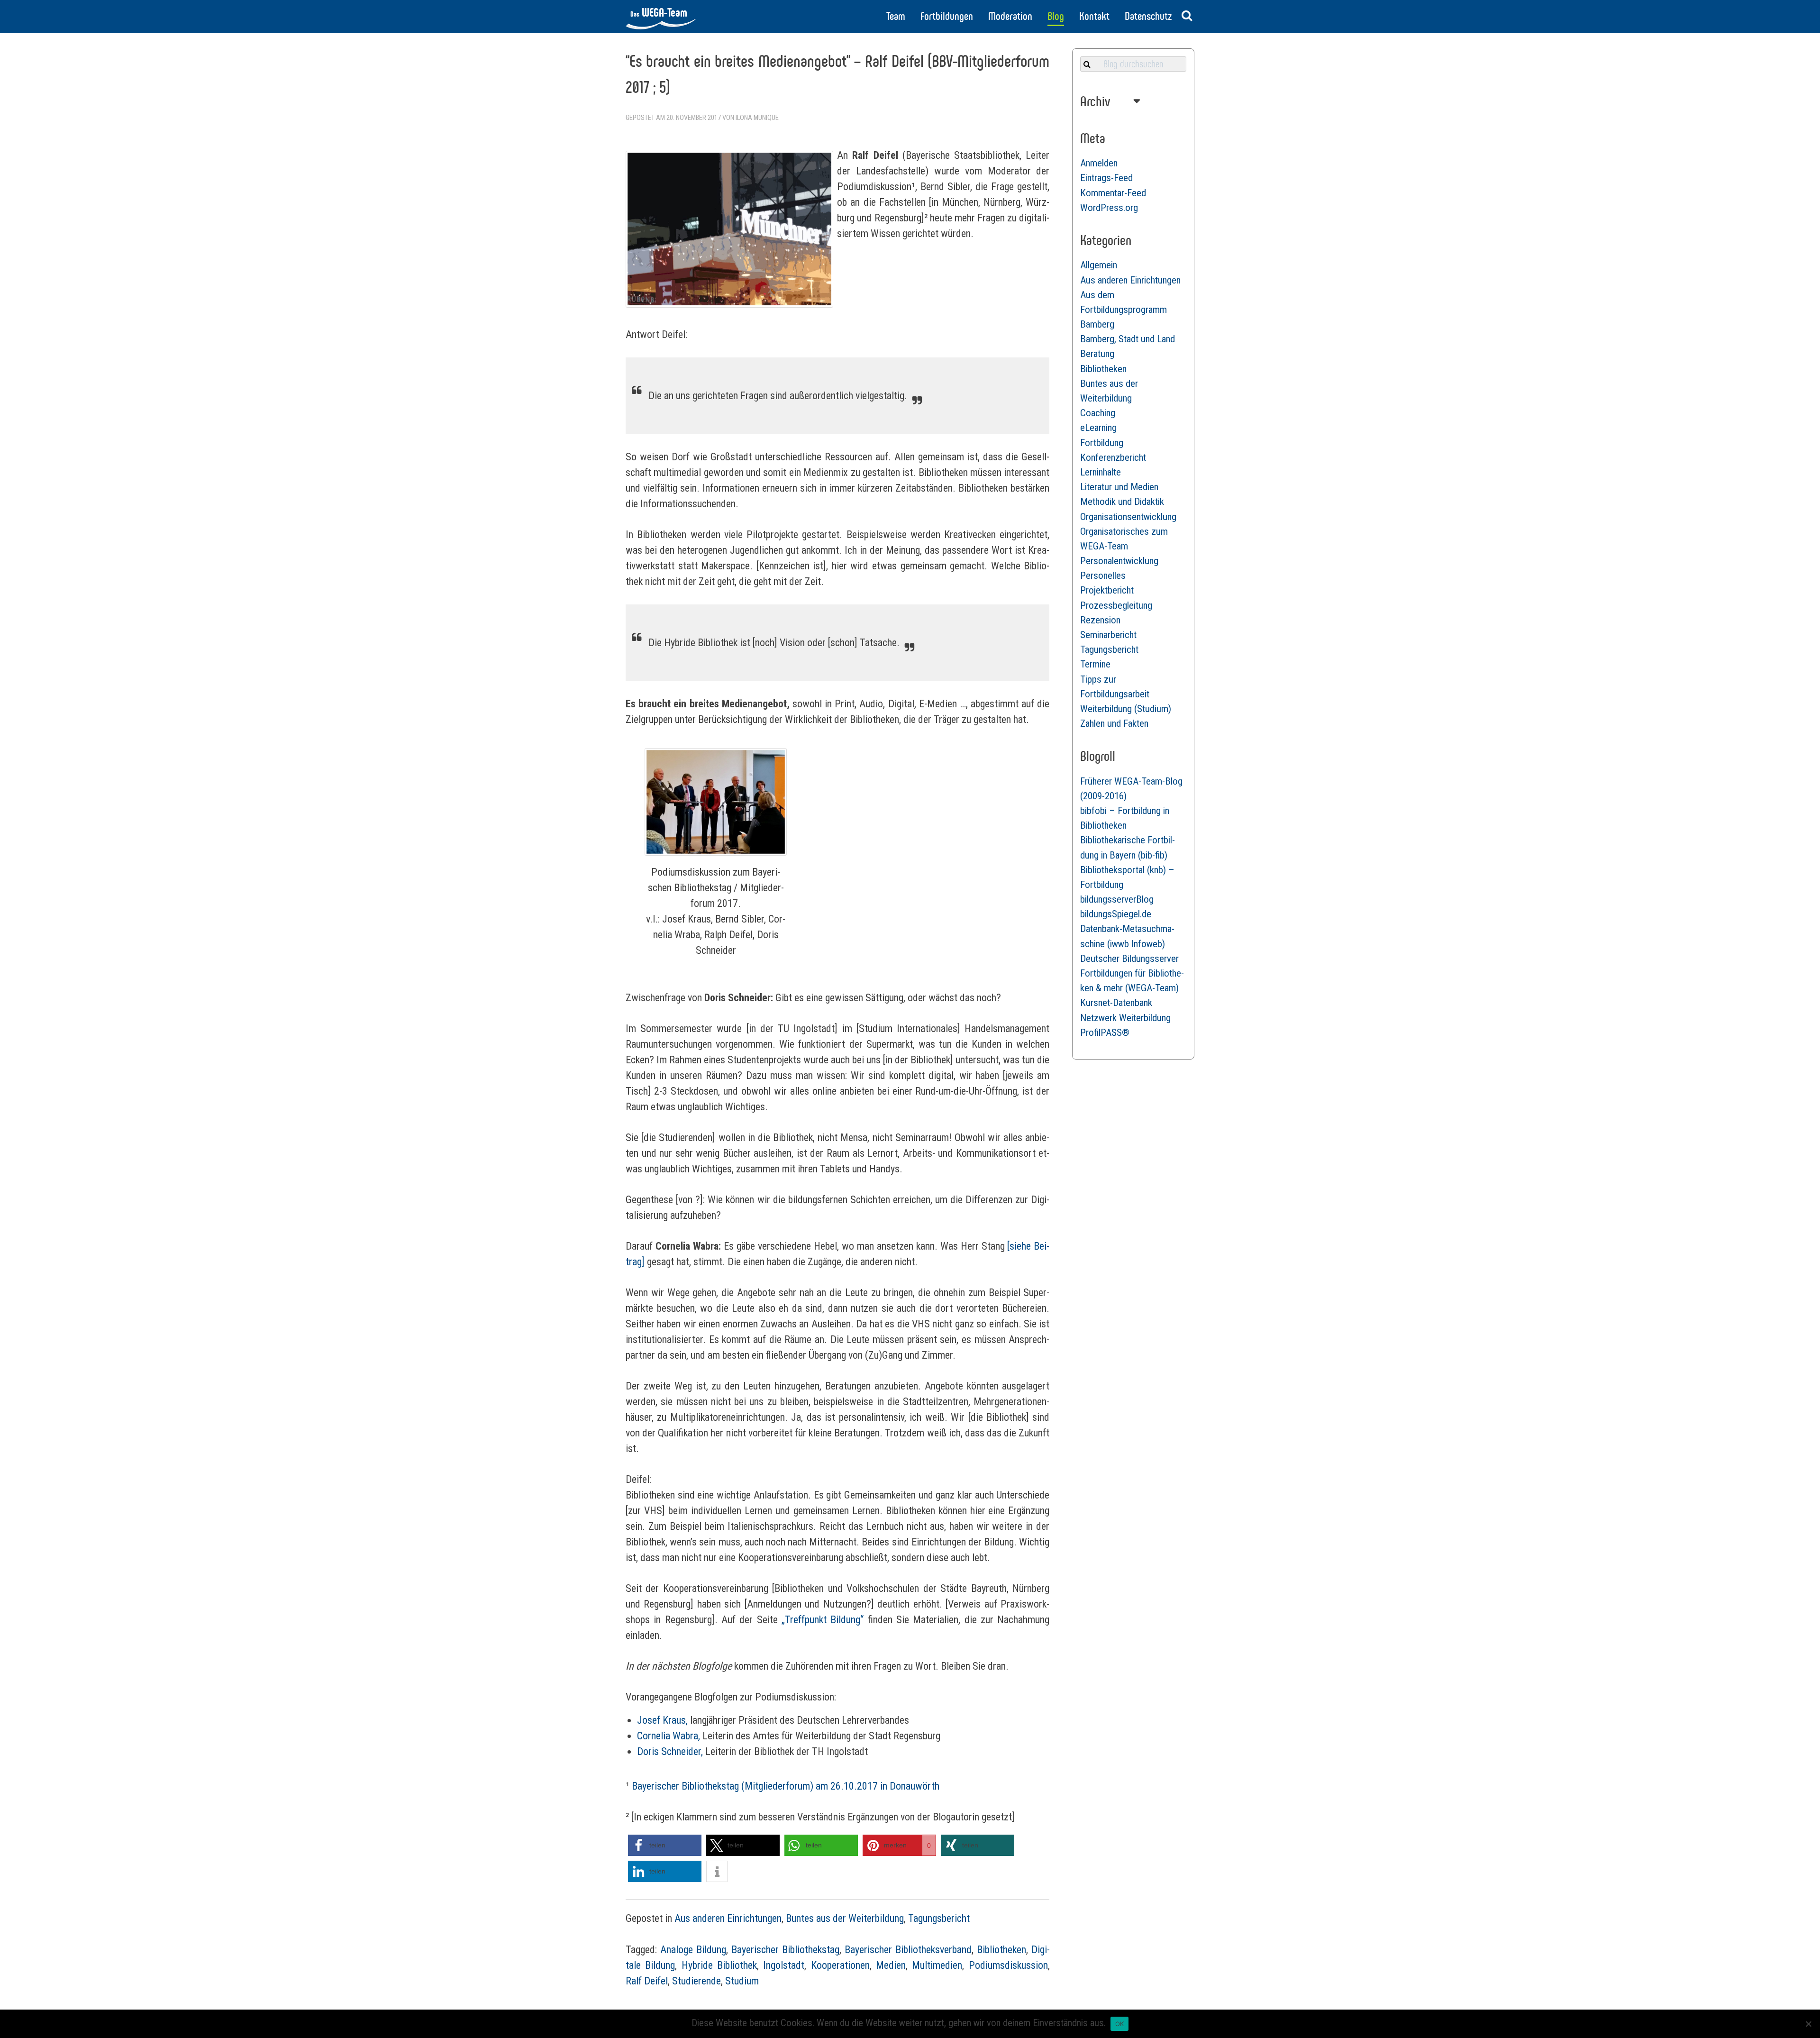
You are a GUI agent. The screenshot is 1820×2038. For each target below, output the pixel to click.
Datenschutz (1148, 16)
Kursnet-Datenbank (1116, 1003)
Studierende (696, 1981)
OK (1120, 2024)
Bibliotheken (1001, 1950)
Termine (1095, 664)
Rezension (1100, 620)
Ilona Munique (757, 118)
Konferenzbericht (1113, 457)
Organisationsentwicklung (1128, 517)
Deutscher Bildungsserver (1129, 959)
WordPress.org (1109, 208)
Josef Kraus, (662, 1720)
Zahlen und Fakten (1114, 723)
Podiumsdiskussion (1008, 1965)
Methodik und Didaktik (1122, 502)
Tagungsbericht (939, 1918)
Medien (891, 1965)
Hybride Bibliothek (719, 1965)
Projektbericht (1107, 590)
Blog (1056, 16)
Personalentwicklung (1119, 561)
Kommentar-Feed (1113, 193)
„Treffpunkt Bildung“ (823, 1620)
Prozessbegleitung (1116, 605)
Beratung (1097, 354)
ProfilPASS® (1105, 1033)
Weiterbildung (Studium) (1126, 709)
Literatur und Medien (1119, 487)
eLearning (1098, 428)
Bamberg (1097, 324)
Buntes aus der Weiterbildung (845, 1918)
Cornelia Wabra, (669, 1736)
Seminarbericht (1108, 635)
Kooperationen (840, 1965)
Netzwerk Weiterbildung (1125, 1018)
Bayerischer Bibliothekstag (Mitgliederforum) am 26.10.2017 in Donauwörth (786, 1786)
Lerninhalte (1101, 472)
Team (896, 16)
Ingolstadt (784, 1965)
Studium (742, 1981)
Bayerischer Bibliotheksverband (908, 1950)
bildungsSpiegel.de (1116, 914)
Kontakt (1094, 16)
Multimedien (937, 1965)
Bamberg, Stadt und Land (1128, 339)
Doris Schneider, (670, 1751)
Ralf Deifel (647, 1981)
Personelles (1103, 576)
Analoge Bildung (693, 1950)
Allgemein (1099, 265)
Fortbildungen (947, 16)
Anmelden (1099, 163)
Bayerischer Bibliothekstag (785, 1950)
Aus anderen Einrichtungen (728, 1918)
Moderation (1010, 16)
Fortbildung (1102, 443)
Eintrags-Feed (1106, 178)
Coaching (1098, 413)
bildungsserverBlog (1117, 899)
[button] (665, 1845)
